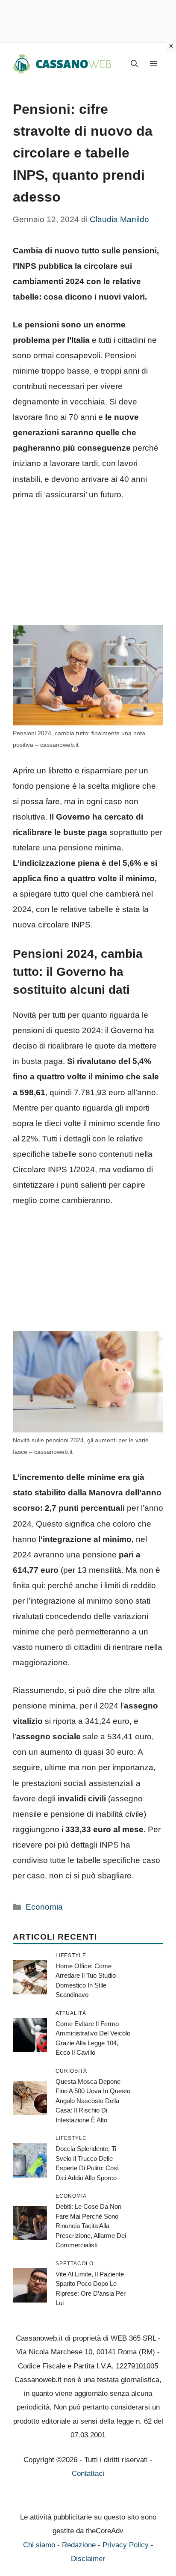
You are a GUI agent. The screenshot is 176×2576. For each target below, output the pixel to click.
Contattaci (88, 2473)
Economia (44, 1907)
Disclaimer (88, 2559)
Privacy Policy (126, 2545)
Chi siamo (39, 2545)
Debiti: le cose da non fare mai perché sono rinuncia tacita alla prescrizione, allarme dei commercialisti (91, 2226)
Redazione (79, 2545)
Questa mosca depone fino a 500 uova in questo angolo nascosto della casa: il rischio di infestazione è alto (93, 2101)
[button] (134, 64)
